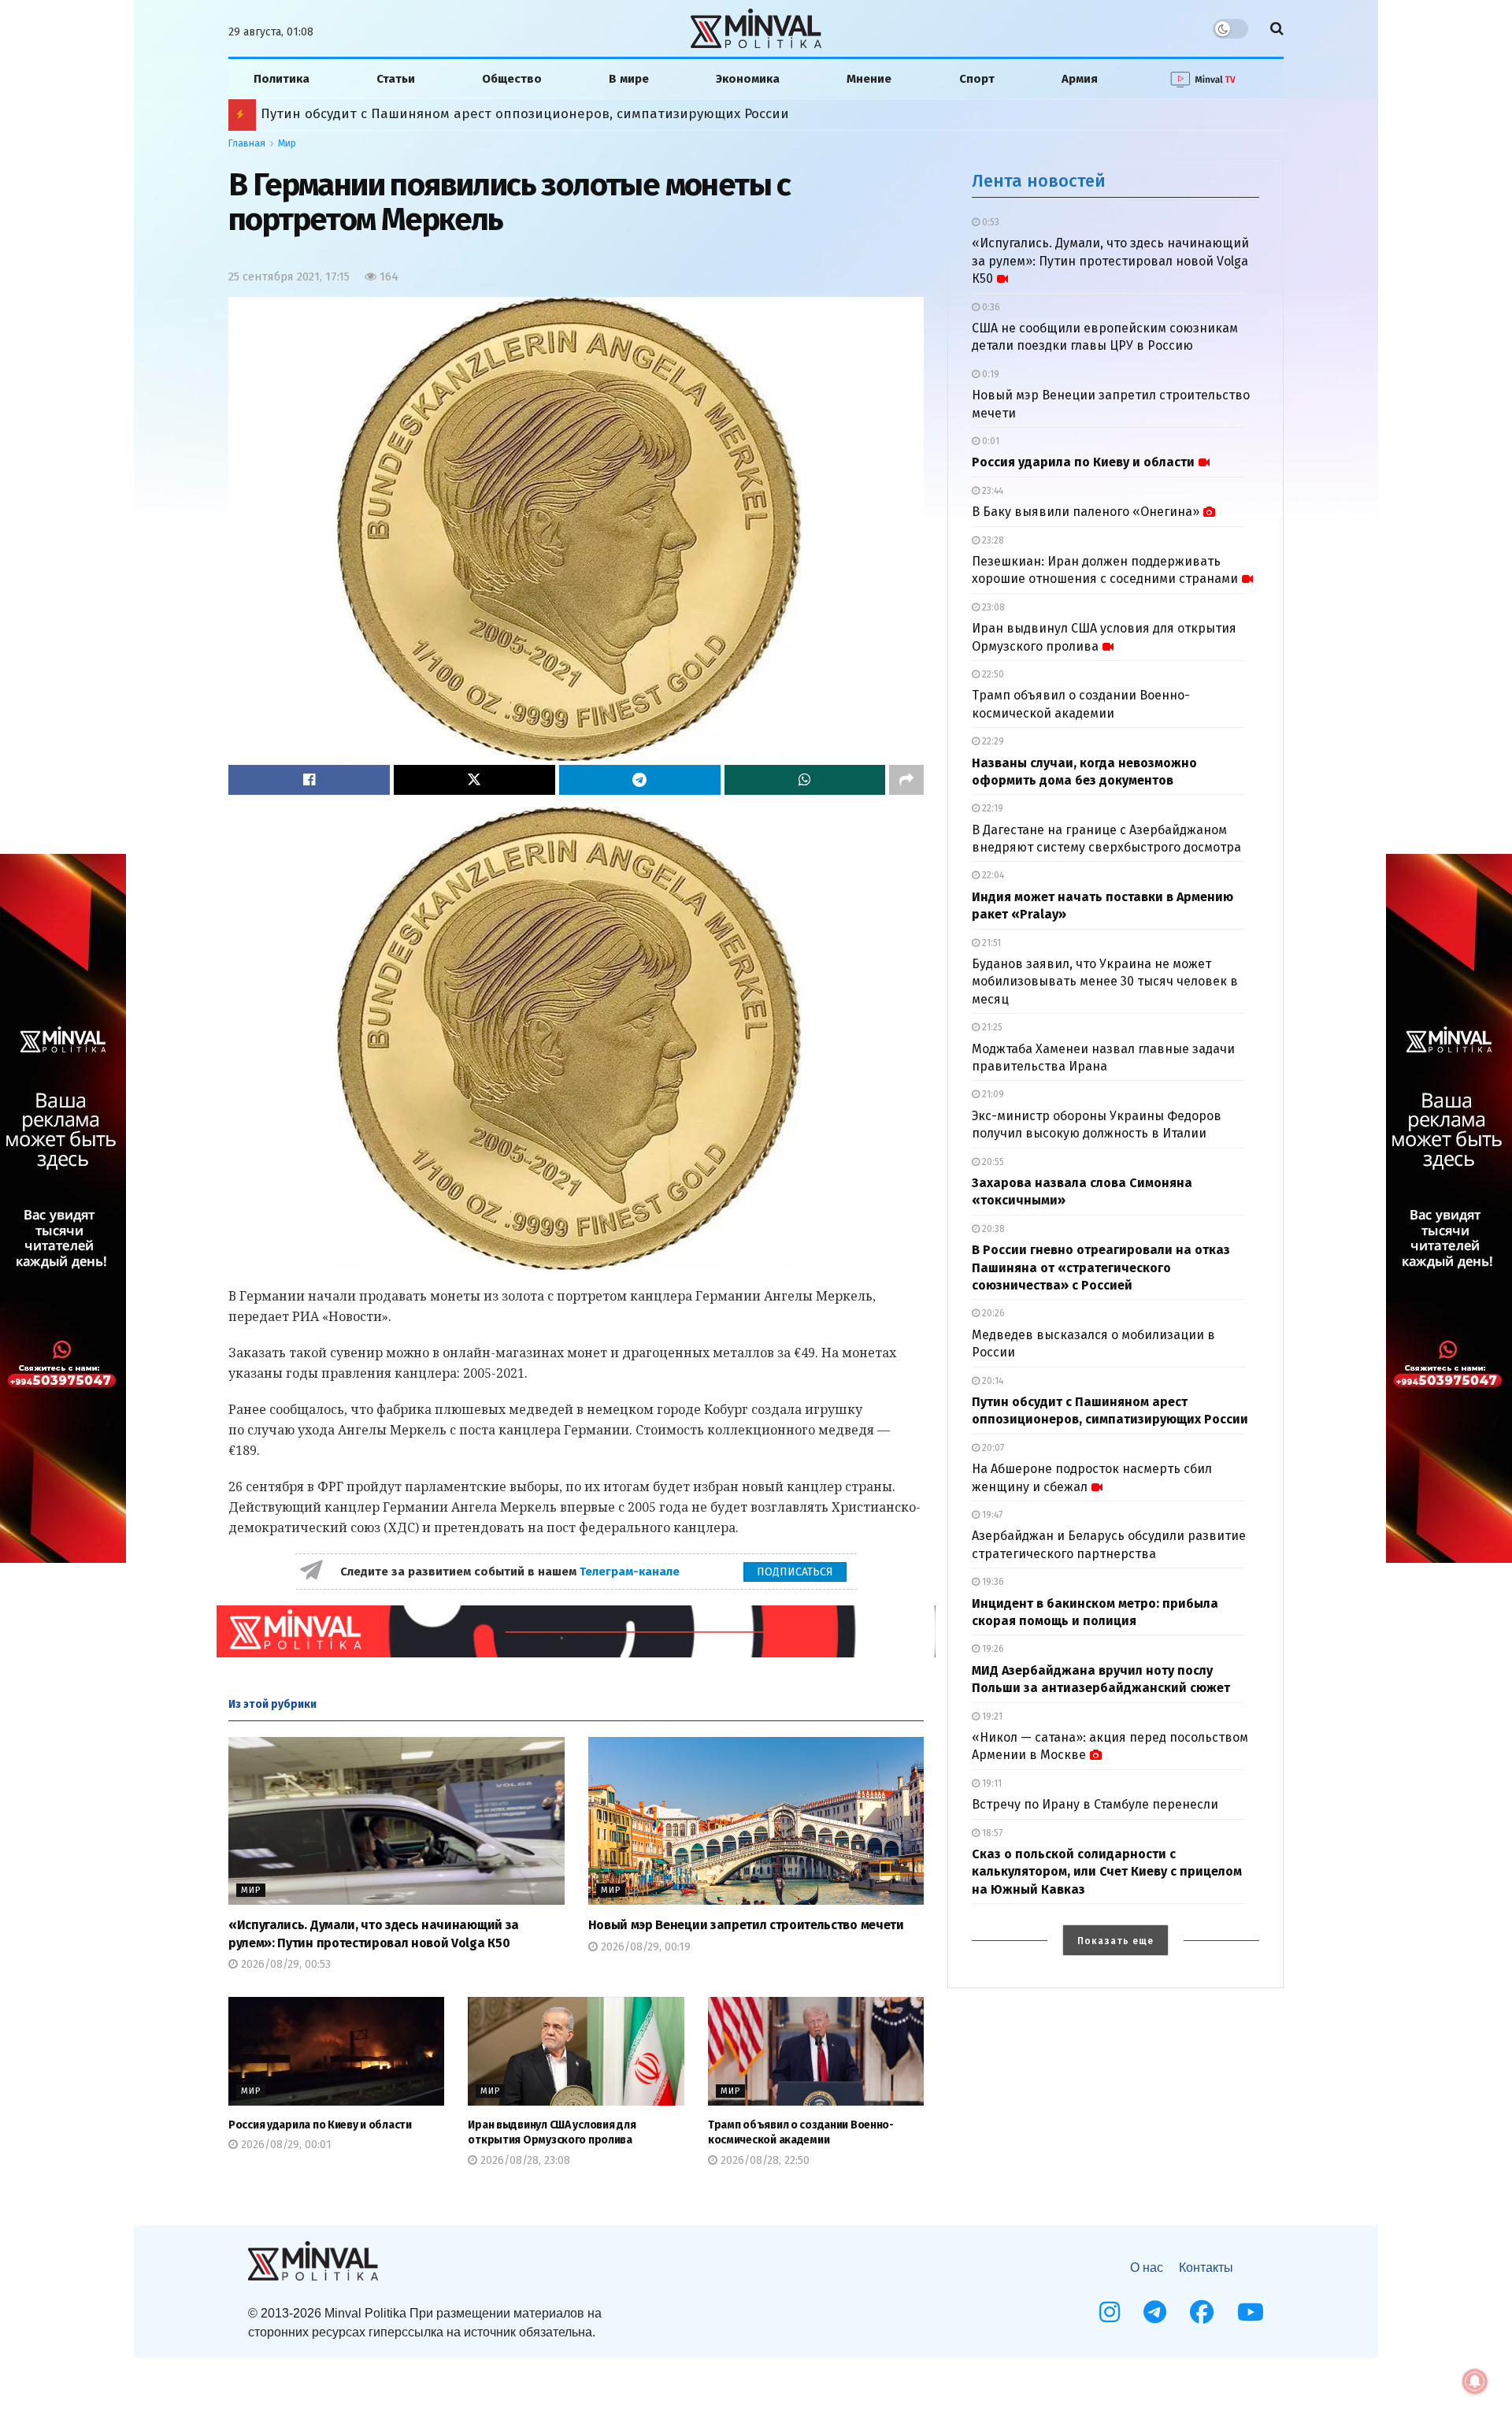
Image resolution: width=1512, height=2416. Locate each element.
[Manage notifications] (1475, 2381)
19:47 (991, 1515)
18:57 (991, 1833)
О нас (1147, 2268)
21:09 (992, 1094)
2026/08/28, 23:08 (524, 2160)
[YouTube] (1251, 2312)
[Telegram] (1155, 2312)
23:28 (992, 540)
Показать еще (1115, 1941)
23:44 (991, 491)
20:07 (992, 1448)
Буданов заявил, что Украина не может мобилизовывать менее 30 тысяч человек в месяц (1105, 982)
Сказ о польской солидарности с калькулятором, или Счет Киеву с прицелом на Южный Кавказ (1107, 1872)
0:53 (989, 222)
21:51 (990, 943)
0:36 (990, 307)
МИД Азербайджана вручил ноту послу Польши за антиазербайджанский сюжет (526, 114)
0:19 (989, 374)
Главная (247, 143)
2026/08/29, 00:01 (285, 2145)
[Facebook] (1202, 2312)
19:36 (992, 1582)
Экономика (748, 79)
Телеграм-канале (631, 1572)
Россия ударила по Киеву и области (320, 2125)
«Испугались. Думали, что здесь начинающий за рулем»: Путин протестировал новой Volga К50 (1110, 261)
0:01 (989, 441)
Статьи (396, 79)
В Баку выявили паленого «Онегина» (1086, 512)
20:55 (992, 1162)
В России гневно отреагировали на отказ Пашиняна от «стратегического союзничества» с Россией (1101, 1267)
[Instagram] (1110, 2312)
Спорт (977, 79)
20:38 (992, 1229)
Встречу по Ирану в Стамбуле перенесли (1095, 1804)
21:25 (991, 1027)
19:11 (991, 1783)
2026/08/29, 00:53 (284, 1964)
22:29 (992, 741)
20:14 (991, 1381)
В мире (629, 79)
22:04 (992, 875)
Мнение (869, 79)
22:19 (991, 808)
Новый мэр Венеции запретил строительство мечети (746, 1925)
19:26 (992, 1649)
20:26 (992, 1313)
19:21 (991, 1716)
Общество (512, 79)
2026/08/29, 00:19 (644, 1947)
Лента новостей (1039, 181)
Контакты (1206, 2268)
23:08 (992, 607)
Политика (282, 79)
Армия (1080, 79)
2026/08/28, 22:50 (763, 2160)
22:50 (992, 674)
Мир (287, 143)
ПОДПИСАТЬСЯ (795, 1572)
